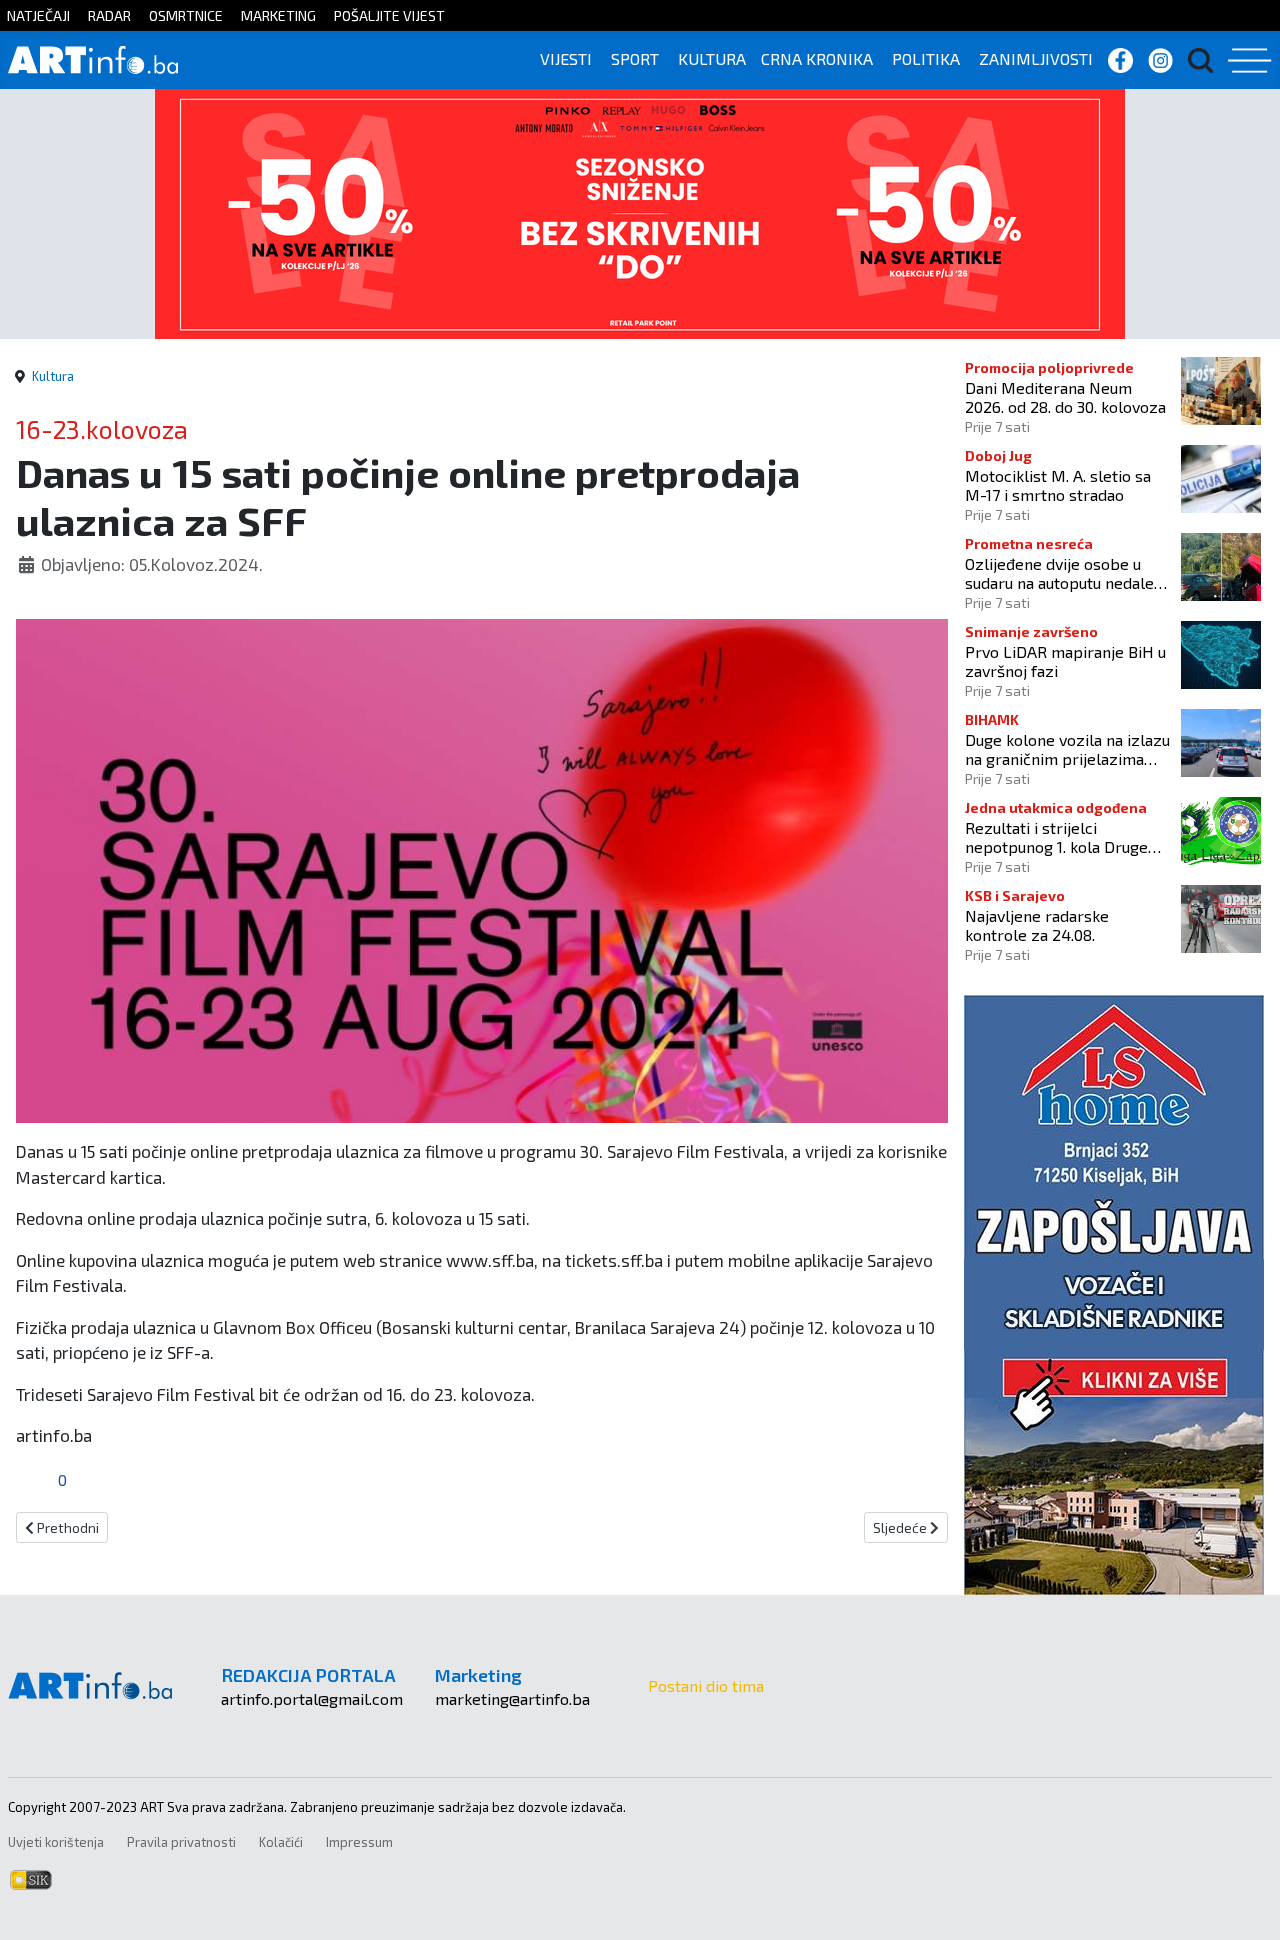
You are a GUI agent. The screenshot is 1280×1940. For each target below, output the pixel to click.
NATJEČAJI (38, 15)
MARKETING (278, 15)
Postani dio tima (706, 1685)
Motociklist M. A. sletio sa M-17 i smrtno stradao (1058, 485)
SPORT (635, 58)
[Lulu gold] (640, 211)
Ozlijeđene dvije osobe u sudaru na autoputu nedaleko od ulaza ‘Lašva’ (1068, 573)
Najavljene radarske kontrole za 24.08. (1037, 925)
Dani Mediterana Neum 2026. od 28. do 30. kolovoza (1065, 397)
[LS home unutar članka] (1114, 1292)
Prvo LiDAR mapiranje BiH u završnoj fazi (1065, 661)
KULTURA (712, 58)
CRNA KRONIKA (817, 58)
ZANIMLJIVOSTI (1036, 58)
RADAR (109, 15)
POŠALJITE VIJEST (389, 15)
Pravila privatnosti (181, 1842)
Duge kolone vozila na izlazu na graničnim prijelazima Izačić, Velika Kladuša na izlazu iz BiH (1067, 749)
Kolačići (281, 1842)
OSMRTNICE (186, 15)
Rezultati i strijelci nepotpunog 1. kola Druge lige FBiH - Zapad (1056, 837)
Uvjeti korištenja (56, 1842)
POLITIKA (926, 58)
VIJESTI (566, 58)
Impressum (359, 1842)
